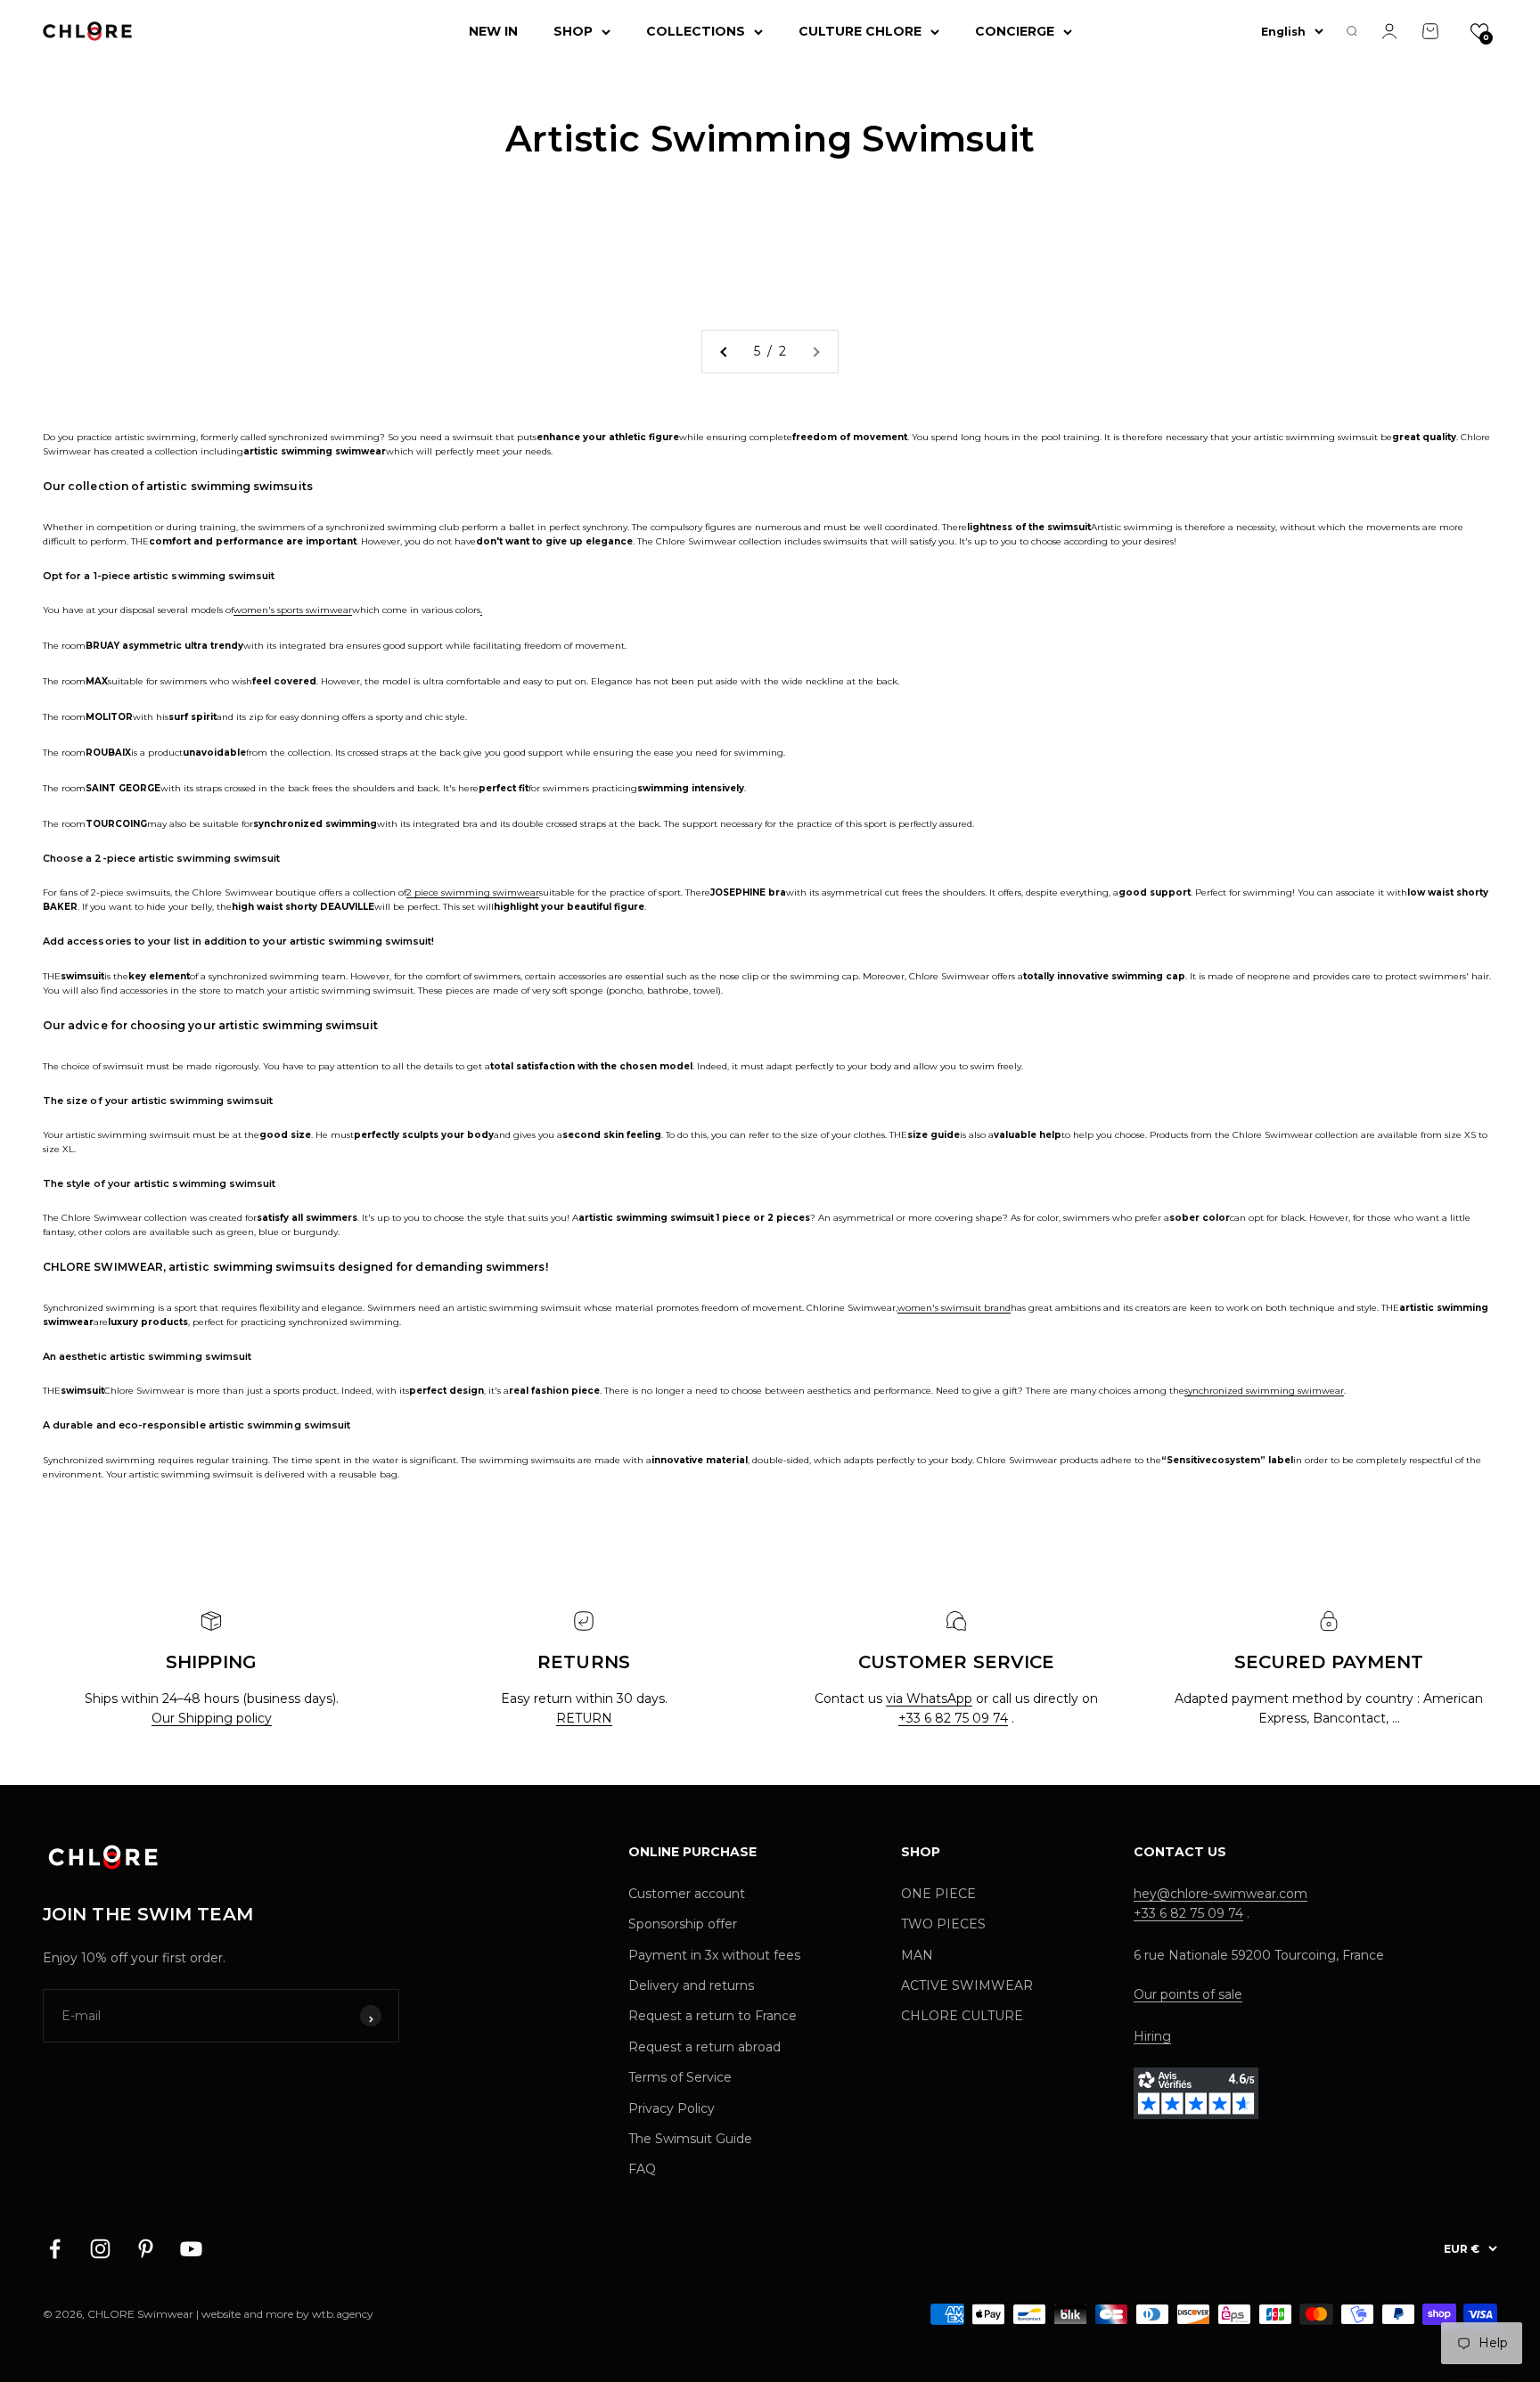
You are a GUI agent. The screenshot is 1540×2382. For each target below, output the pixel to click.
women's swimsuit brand (954, 1308)
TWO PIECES (943, 1924)
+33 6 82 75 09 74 (953, 1718)
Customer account (687, 1894)
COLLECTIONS (696, 31)
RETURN (584, 1718)
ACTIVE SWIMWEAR (967, 1985)
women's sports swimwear (293, 610)
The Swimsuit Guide (690, 2139)
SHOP (573, 31)
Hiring (1152, 2036)
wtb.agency (343, 2314)
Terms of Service (680, 2077)
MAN (917, 1955)
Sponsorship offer (683, 1924)
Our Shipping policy (212, 1718)
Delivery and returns (691, 1985)
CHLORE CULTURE (962, 2016)
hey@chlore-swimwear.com (1221, 1894)
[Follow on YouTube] (191, 2249)
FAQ (642, 2169)
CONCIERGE (1015, 31)
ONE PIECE (938, 1894)
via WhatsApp (929, 1699)
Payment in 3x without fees (714, 1955)
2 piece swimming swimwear (473, 892)
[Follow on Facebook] (55, 2249)
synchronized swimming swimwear (1264, 1391)
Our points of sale (1188, 1994)
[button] (1479, 31)
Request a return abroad (704, 2047)
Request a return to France (713, 2016)
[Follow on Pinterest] (146, 2249)
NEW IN (493, 31)
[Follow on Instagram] (100, 2249)
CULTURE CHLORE (860, 31)
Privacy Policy (672, 2108)
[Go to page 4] (725, 351)
